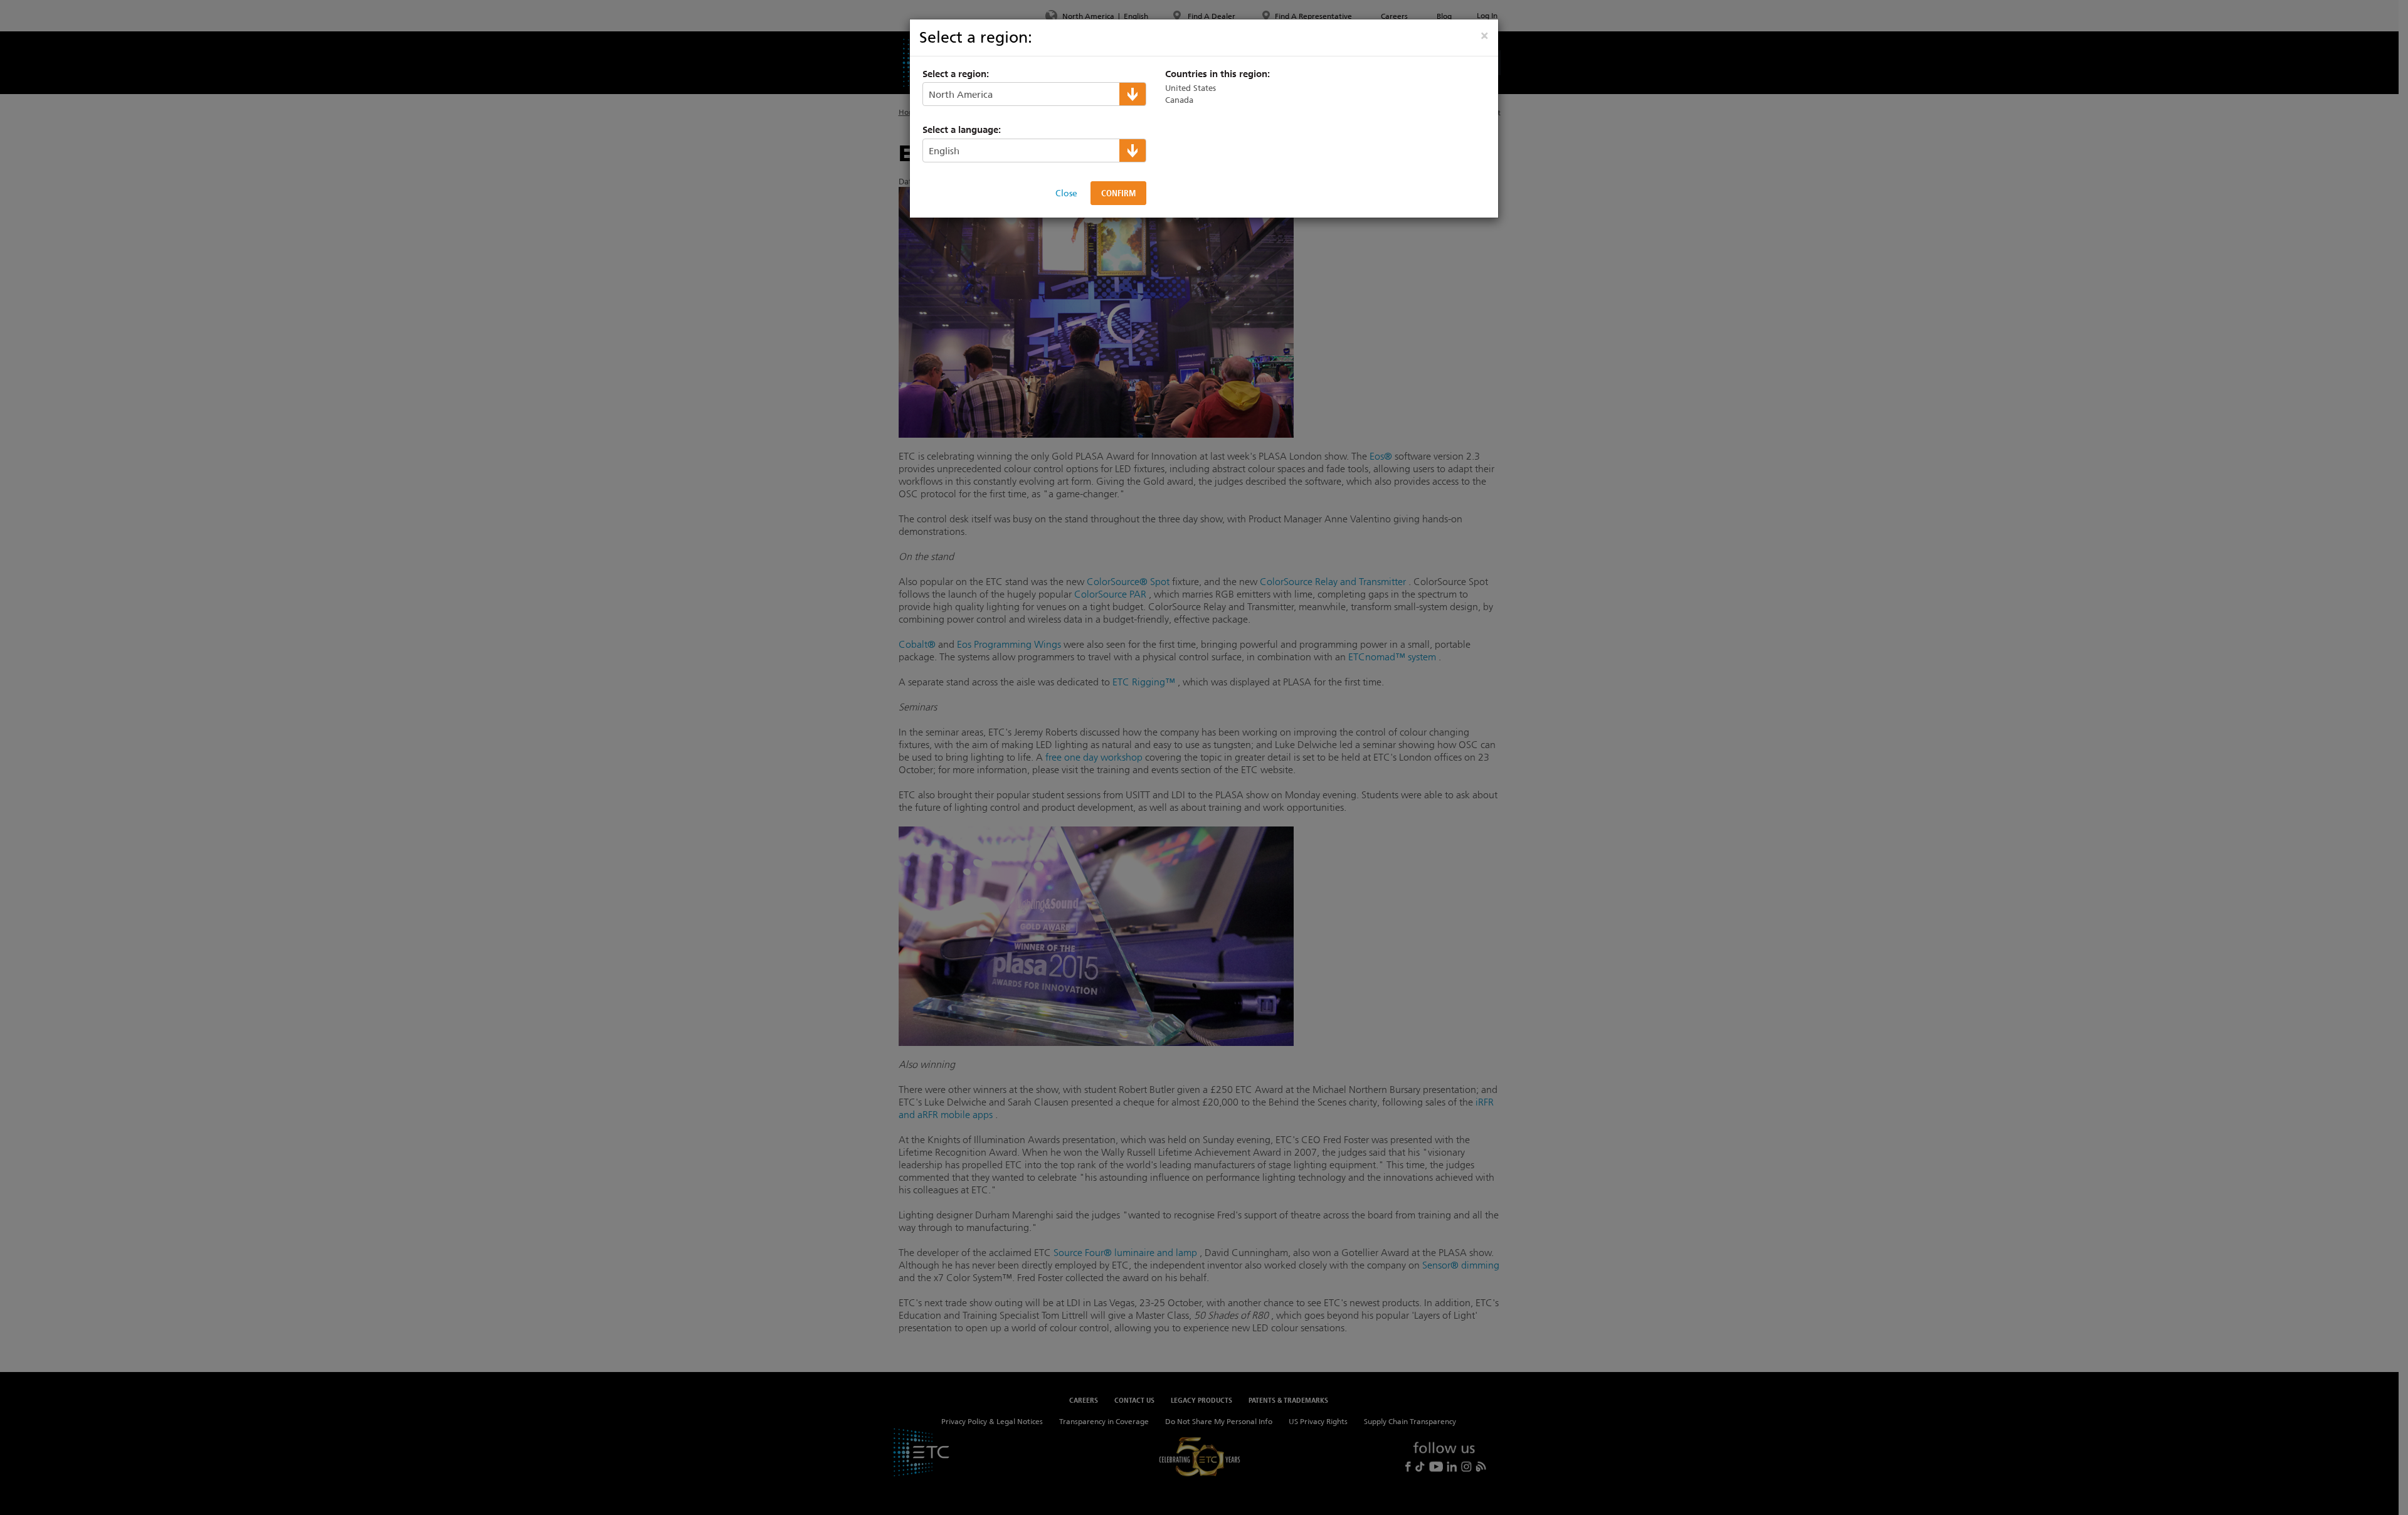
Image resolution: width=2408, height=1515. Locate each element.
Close (1066, 193)
